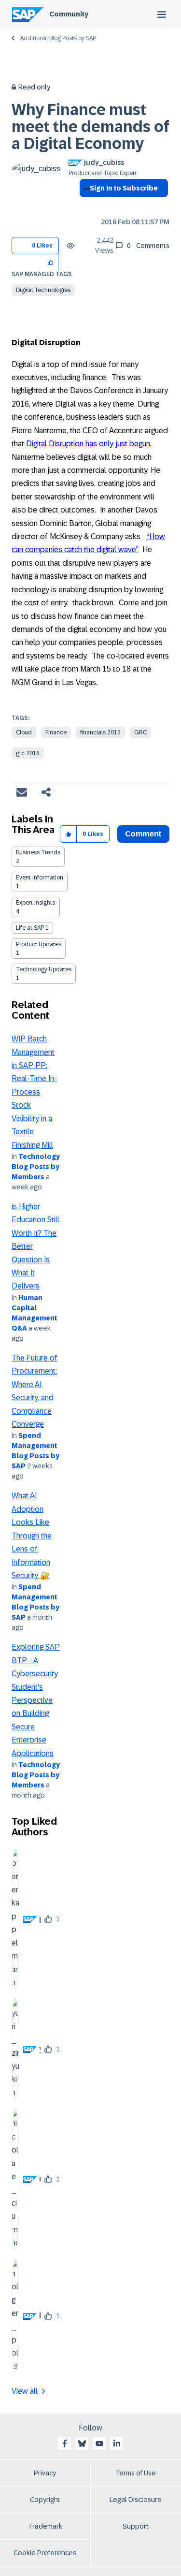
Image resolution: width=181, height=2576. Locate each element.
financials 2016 (100, 732)
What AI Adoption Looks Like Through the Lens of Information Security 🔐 (32, 1536)
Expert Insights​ (35, 903)
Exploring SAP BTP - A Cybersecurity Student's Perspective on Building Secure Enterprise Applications (36, 1700)
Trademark (45, 2526)
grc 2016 (28, 753)
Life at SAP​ (30, 928)
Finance (56, 732)
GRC (140, 732)
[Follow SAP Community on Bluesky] (82, 2444)
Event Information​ (40, 878)
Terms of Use (136, 2473)
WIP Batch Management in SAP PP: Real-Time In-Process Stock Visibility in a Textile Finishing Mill (34, 1092)
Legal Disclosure (136, 2500)
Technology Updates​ (44, 969)
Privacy (45, 2473)
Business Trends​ (38, 852)
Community (69, 14)
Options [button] (85, 205)
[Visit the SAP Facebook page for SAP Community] (65, 2444)
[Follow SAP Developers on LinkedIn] (117, 2444)
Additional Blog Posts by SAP (58, 38)
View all (25, 2391)
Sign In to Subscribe (124, 188)
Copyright (45, 2500)
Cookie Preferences (45, 2553)
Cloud (24, 732)
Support (136, 2526)
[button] (51, 262)
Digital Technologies (43, 290)
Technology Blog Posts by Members (36, 1167)
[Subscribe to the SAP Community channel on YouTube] (99, 2444)
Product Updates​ (39, 944)
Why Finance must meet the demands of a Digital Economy (90, 127)
